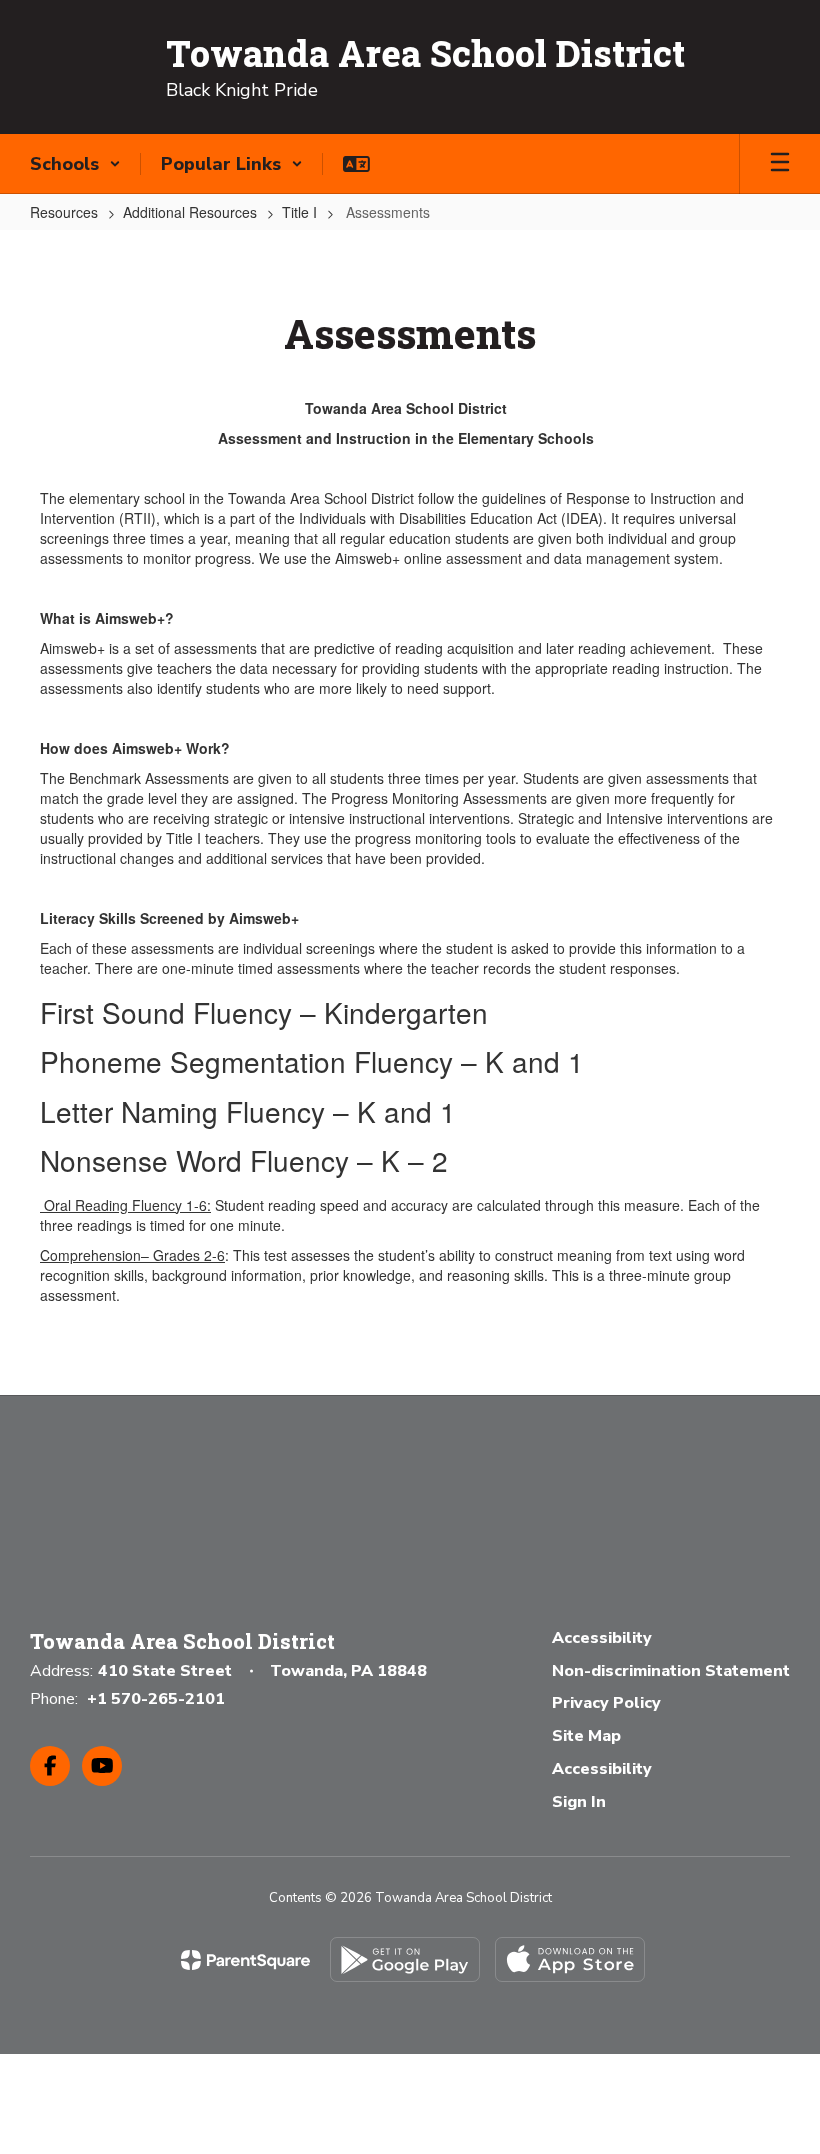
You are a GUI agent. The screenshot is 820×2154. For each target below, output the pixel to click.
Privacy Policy (606, 1703)
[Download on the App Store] (570, 1959)
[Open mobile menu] (780, 164)
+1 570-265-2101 (156, 1699)
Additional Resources (190, 212)
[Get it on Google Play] (405, 1959)
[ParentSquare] (245, 1960)
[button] (75, 164)
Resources (64, 212)
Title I (299, 212)
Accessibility (602, 1638)
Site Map (586, 1736)
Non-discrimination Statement (671, 1671)
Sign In (579, 1802)
